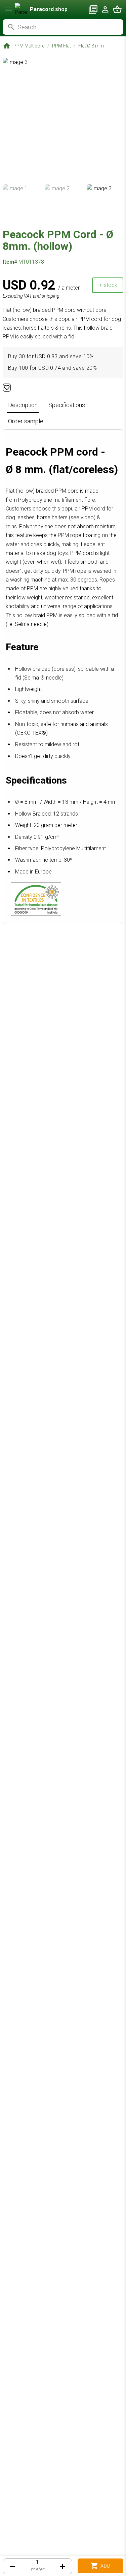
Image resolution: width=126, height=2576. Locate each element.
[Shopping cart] (117, 9)
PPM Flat (61, 46)
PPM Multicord (29, 46)
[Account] (105, 9)
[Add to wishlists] (7, 388)
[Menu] (9, 9)
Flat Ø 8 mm (91, 46)
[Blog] (93, 9)
